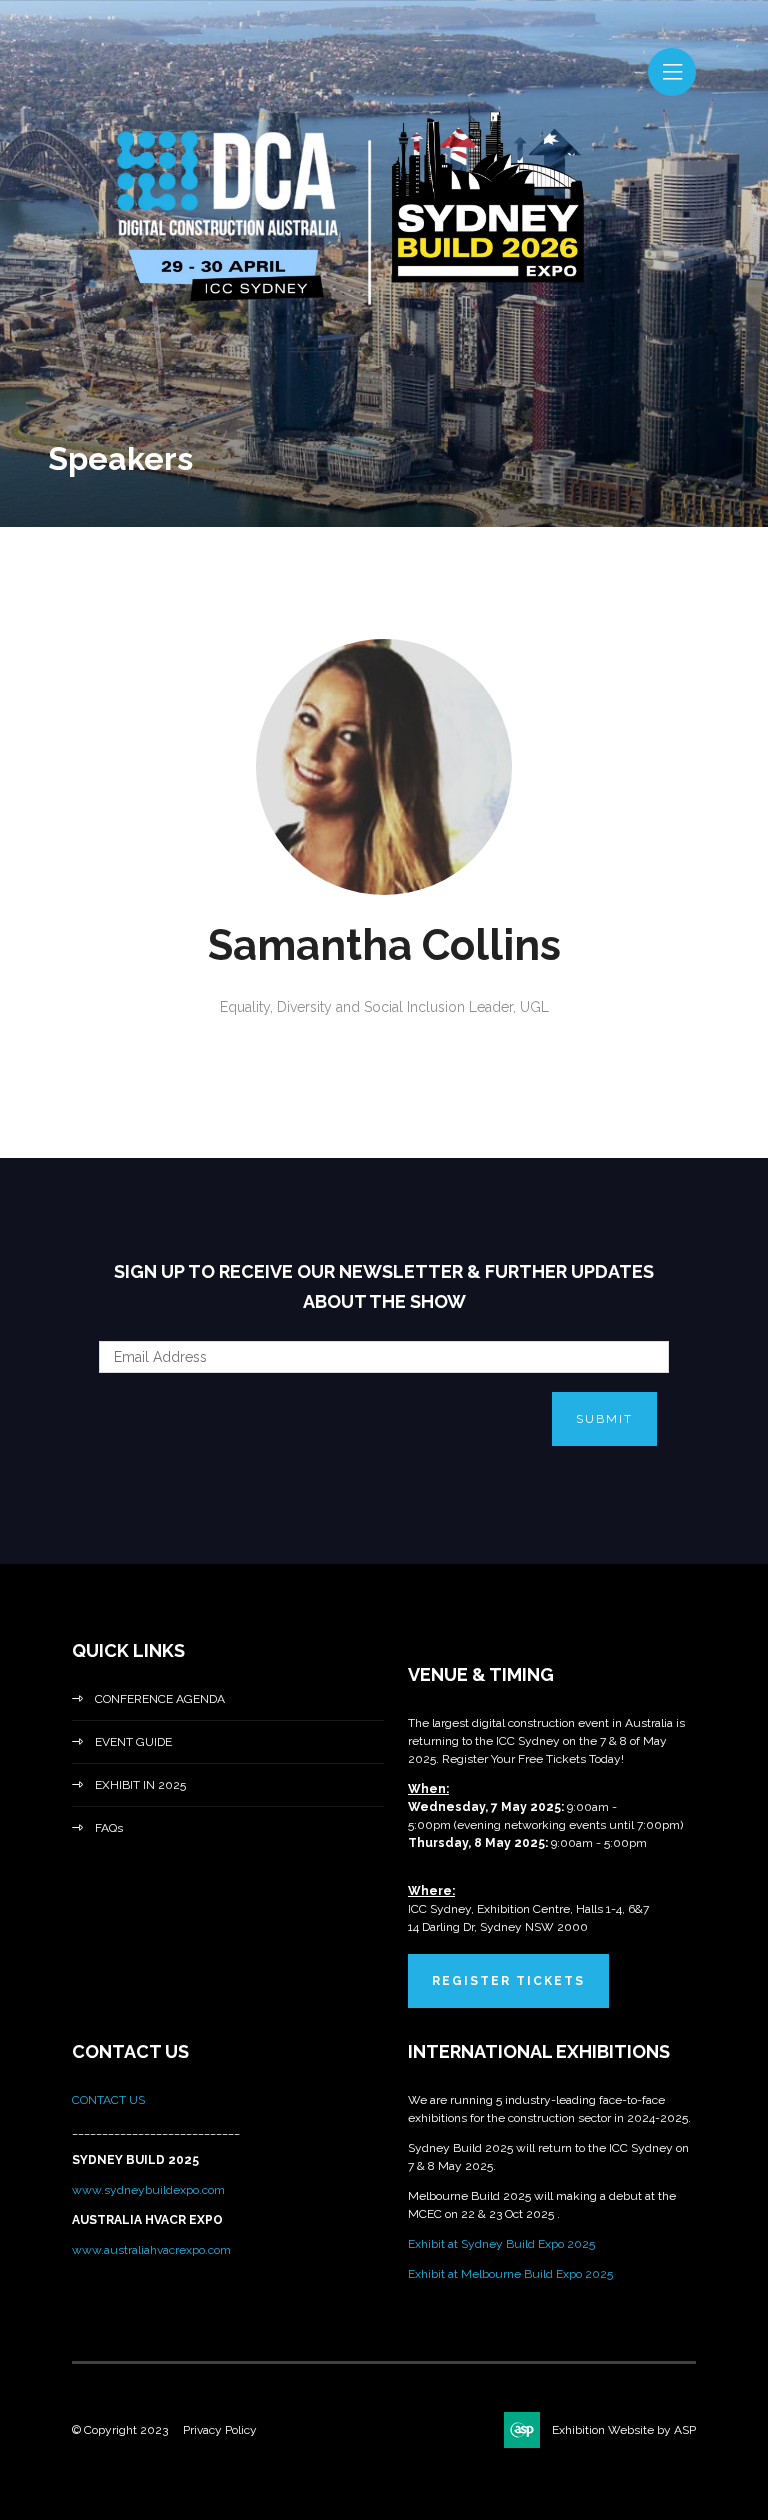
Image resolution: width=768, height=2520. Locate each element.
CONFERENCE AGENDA (160, 1699)
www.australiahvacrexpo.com (151, 2250)
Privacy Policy (220, 2430)
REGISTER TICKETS (508, 1981)
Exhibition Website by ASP (624, 2430)
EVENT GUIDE (133, 1742)
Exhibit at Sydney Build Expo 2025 (501, 2244)
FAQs (109, 1828)
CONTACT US (110, 2100)
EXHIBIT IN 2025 (140, 1785)
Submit (604, 1419)
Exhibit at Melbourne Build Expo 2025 (510, 2274)
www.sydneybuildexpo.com (148, 2190)
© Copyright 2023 (120, 2430)
